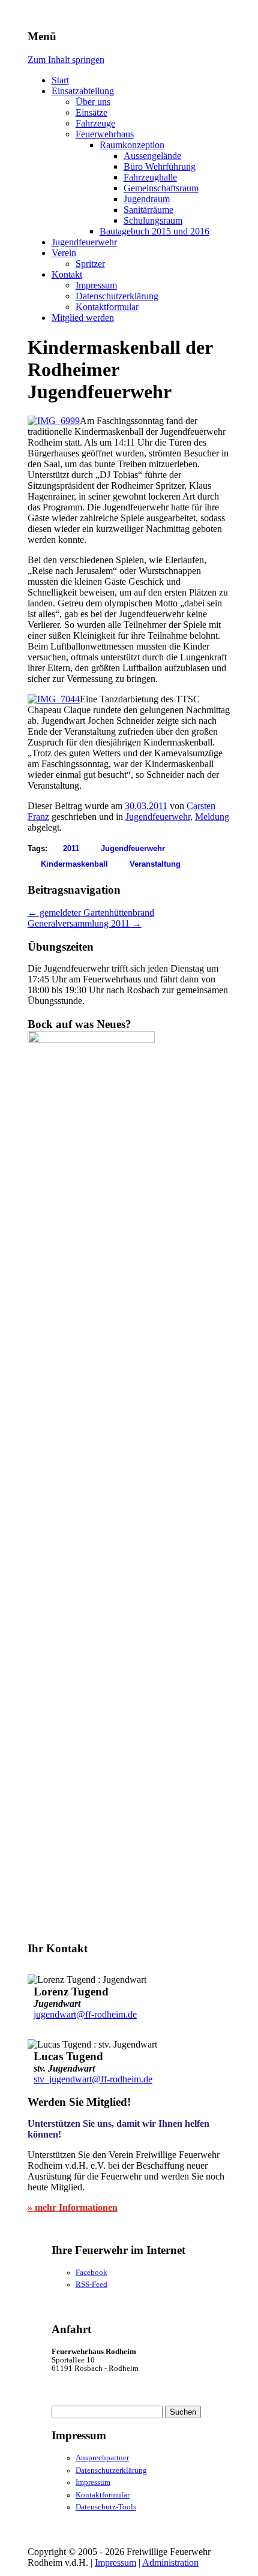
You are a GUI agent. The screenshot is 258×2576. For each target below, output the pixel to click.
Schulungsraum (153, 220)
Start (60, 80)
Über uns (93, 102)
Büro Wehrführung (160, 166)
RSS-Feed (91, 2285)
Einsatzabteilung (83, 91)
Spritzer (90, 264)
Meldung (212, 817)
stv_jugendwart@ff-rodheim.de (93, 2079)
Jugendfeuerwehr (84, 242)
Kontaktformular (107, 307)
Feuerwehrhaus (105, 134)
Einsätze (91, 112)
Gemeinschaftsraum (161, 188)
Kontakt (67, 274)
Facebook (91, 2273)
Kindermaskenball (74, 864)
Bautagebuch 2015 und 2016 (154, 231)
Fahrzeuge (95, 123)
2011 (71, 848)
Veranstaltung (155, 864)
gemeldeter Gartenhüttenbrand (91, 913)
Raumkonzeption (132, 145)
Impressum (96, 285)
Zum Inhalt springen (66, 60)
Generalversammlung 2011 (85, 923)
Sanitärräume (148, 210)
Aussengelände (152, 156)
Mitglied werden (83, 318)
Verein (64, 253)
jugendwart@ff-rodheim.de (85, 2014)
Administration (170, 2563)
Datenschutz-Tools (106, 2507)
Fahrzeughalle (150, 177)
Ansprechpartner (102, 2458)
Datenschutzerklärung (117, 296)
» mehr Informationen (73, 2207)
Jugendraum (147, 199)
